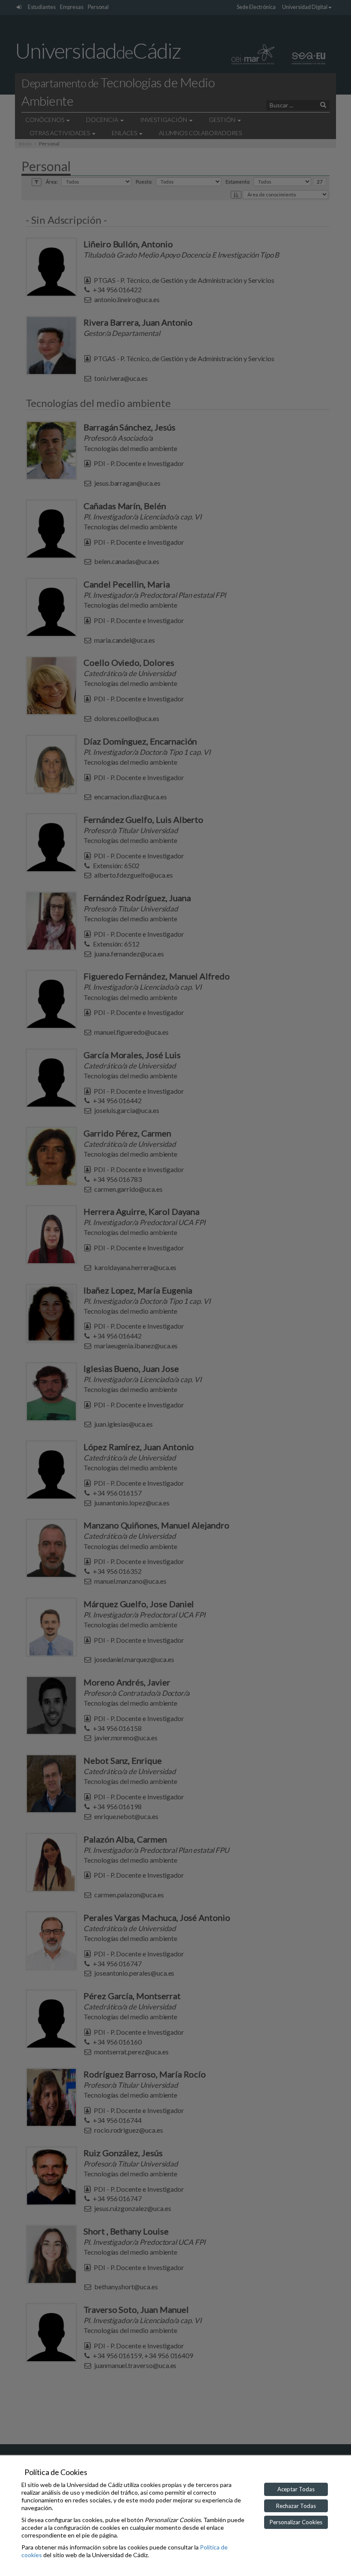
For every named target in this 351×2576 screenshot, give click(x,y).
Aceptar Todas (296, 2489)
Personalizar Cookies (296, 2522)
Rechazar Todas (296, 2506)
